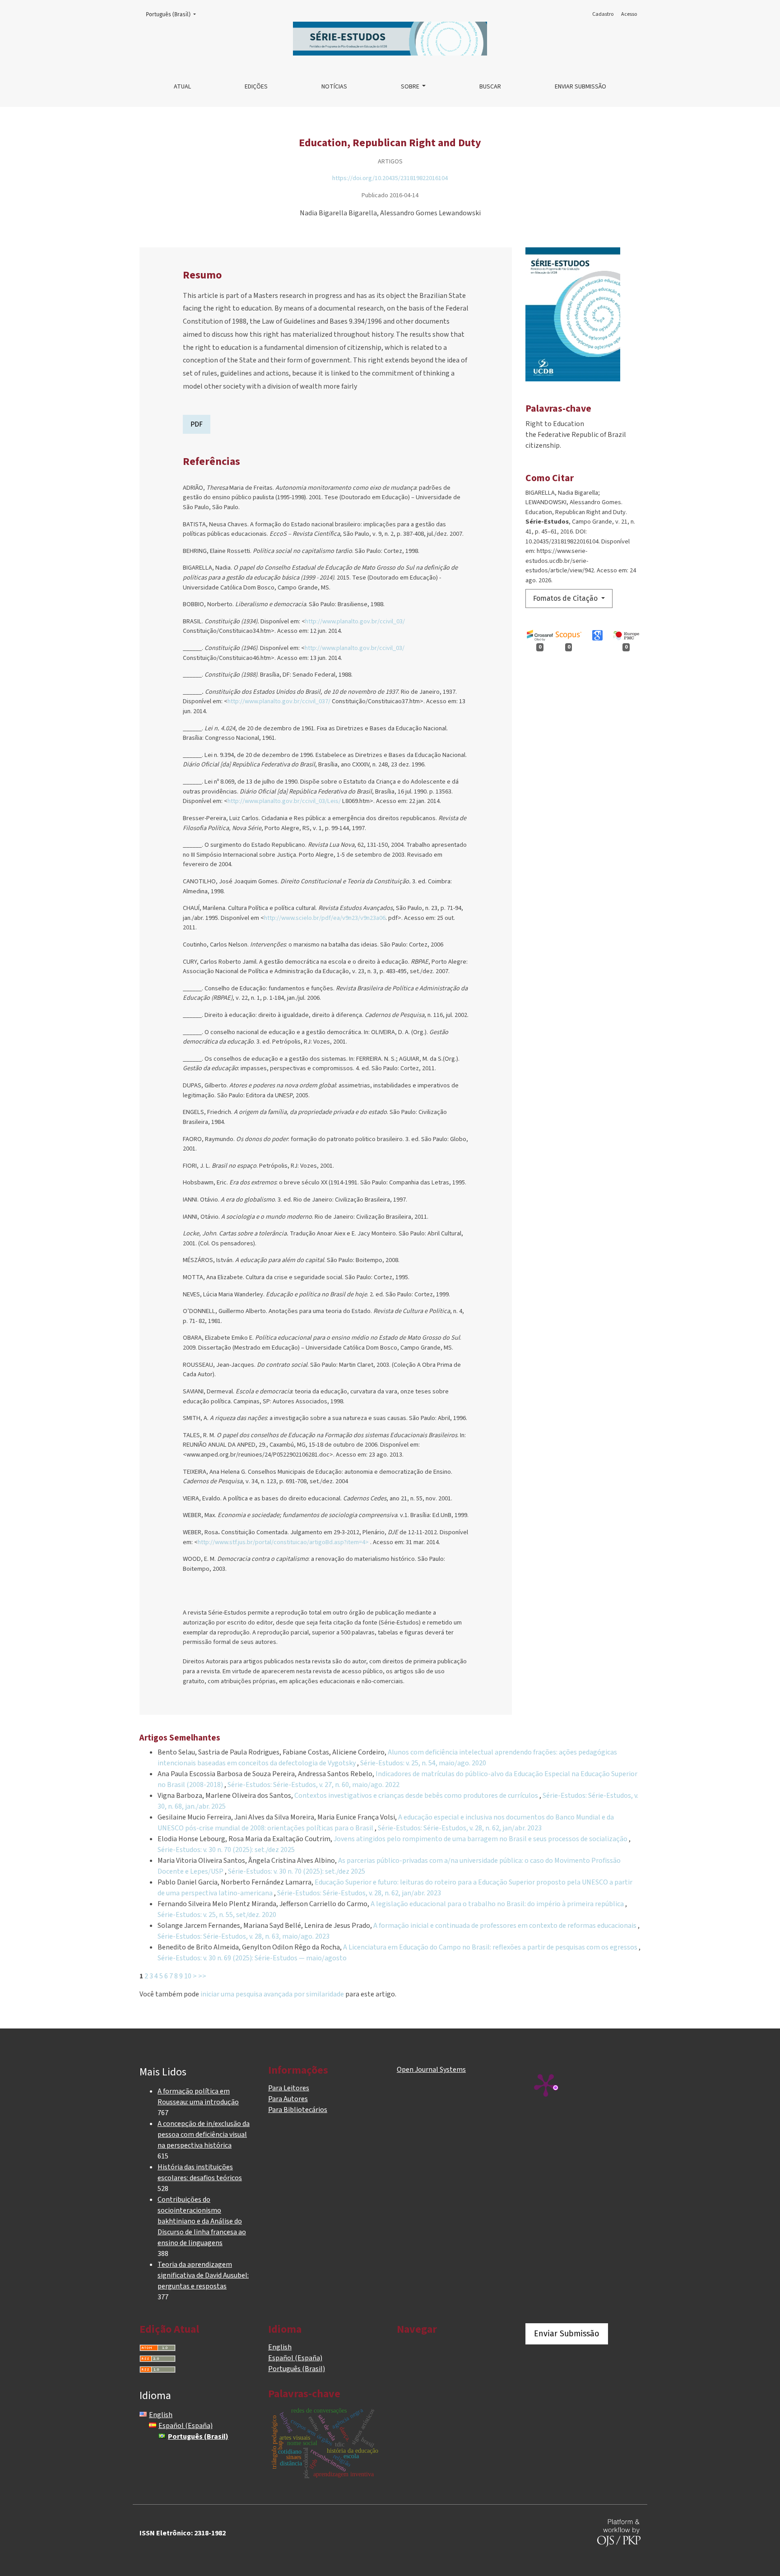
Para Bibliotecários (298, 2110)
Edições (256, 87)
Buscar (490, 87)
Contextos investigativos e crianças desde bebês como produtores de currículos (417, 1796)
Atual (182, 87)
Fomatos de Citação (566, 598)
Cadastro (603, 14)
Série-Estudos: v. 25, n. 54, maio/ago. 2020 (423, 1763)
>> (202, 1976)
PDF (197, 424)
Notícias (334, 87)
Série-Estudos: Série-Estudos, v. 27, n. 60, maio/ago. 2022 (313, 1785)
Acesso (629, 14)
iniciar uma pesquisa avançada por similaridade (272, 1994)
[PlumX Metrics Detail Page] (546, 2084)
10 (188, 1976)
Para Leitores (289, 2088)
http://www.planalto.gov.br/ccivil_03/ (355, 621)
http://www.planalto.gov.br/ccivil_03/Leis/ (284, 801)
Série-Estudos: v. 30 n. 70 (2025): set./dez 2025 (226, 1850)
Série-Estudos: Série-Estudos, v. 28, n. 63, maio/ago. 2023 (244, 1936)
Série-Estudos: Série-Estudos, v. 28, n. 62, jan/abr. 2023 (460, 1828)
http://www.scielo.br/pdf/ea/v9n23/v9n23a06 (325, 918)
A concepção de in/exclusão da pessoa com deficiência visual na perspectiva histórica (204, 2135)
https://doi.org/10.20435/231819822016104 (390, 178)
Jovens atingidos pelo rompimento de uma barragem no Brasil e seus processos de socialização (481, 1839)
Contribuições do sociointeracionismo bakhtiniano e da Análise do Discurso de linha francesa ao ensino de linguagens (202, 2221)
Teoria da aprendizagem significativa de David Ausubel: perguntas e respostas (203, 2275)
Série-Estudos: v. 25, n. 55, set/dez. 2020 (217, 1915)
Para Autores (288, 2099)
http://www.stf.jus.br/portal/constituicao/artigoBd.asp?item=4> (283, 1542)
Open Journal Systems (431, 2070)
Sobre (411, 87)
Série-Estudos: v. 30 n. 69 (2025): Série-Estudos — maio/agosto (252, 1958)
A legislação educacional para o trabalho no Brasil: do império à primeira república (498, 1904)
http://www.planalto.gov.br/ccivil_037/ (279, 701)
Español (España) (295, 2358)
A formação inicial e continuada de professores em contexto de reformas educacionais (506, 1926)
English (280, 2347)
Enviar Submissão (580, 87)
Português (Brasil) (174, 14)
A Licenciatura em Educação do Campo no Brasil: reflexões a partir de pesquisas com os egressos (491, 1947)
